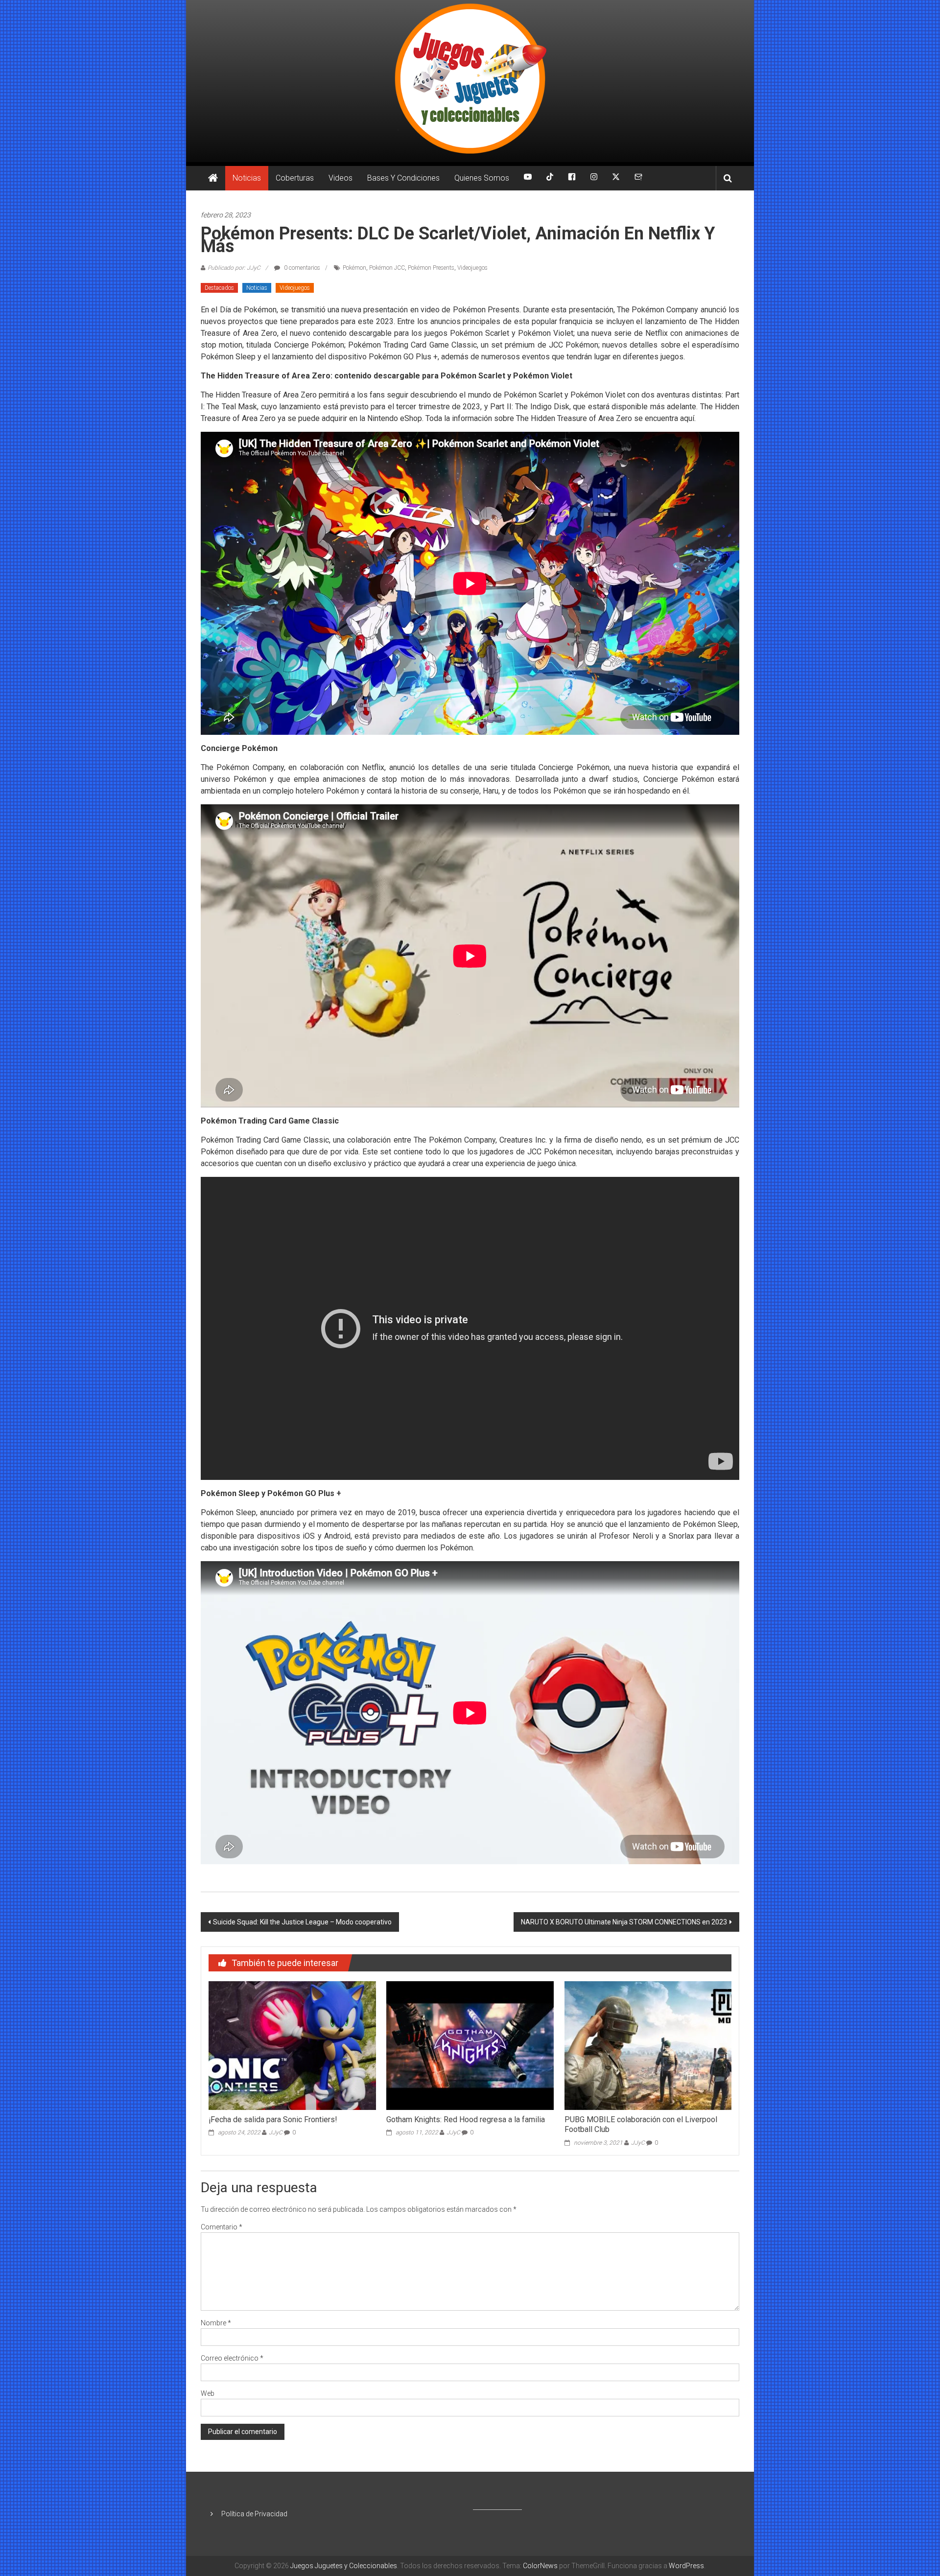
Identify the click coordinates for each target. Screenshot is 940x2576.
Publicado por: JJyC (234, 268)
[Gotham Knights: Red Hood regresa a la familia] (470, 2045)
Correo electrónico (232, 2358)
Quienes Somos (482, 178)
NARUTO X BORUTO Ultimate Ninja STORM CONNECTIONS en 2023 (624, 1922)
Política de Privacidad (254, 2514)
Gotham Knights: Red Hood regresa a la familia (466, 2119)
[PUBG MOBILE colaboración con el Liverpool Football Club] (648, 2045)
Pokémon (354, 268)
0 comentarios (301, 268)
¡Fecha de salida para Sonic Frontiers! (273, 2119)
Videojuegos (472, 268)
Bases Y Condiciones (403, 178)
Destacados (219, 288)
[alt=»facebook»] (572, 178)
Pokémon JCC (387, 268)
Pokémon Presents (431, 268)
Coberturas (295, 178)
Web (208, 2393)
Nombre (216, 2323)
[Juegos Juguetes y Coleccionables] (470, 81)
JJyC (276, 2132)
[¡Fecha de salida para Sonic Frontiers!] (292, 2045)
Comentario (222, 2227)
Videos (341, 178)
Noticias (247, 178)
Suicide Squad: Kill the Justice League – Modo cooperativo (302, 1922)
